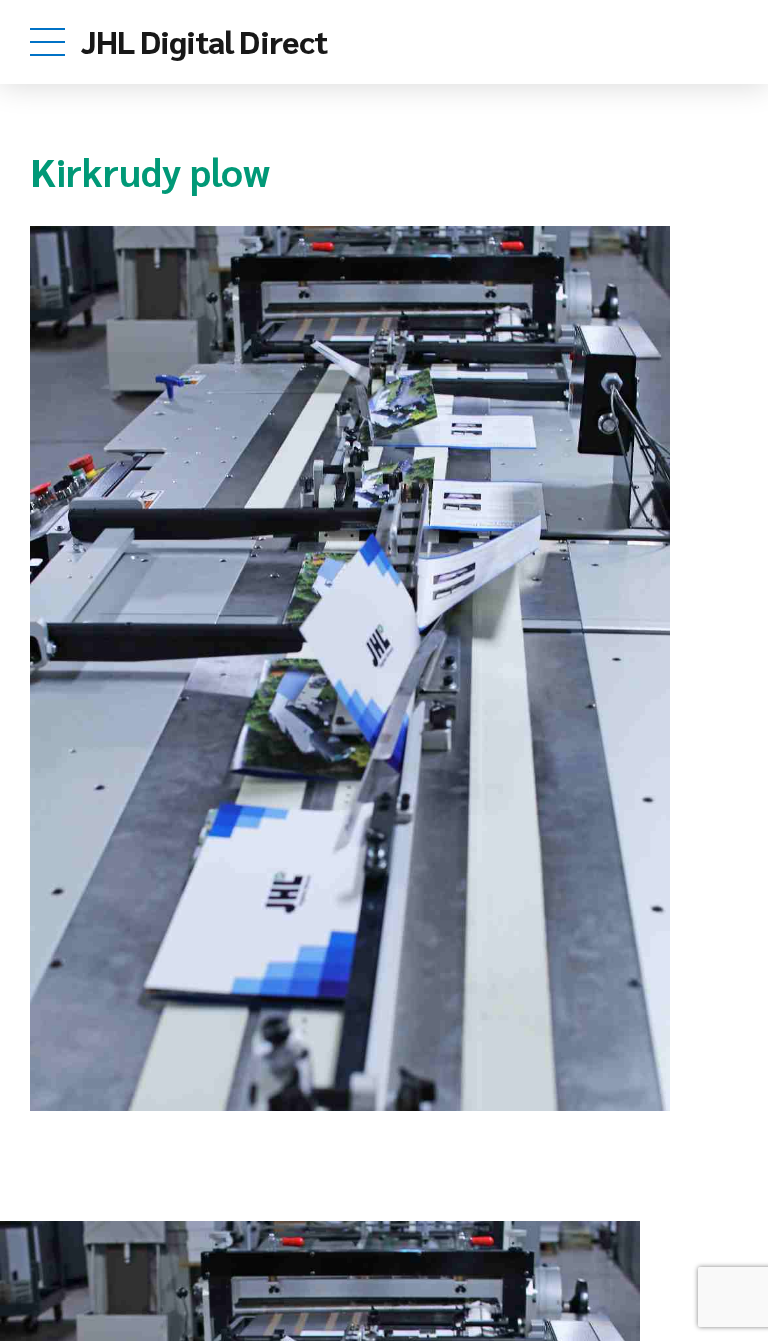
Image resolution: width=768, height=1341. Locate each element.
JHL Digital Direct (204, 40)
